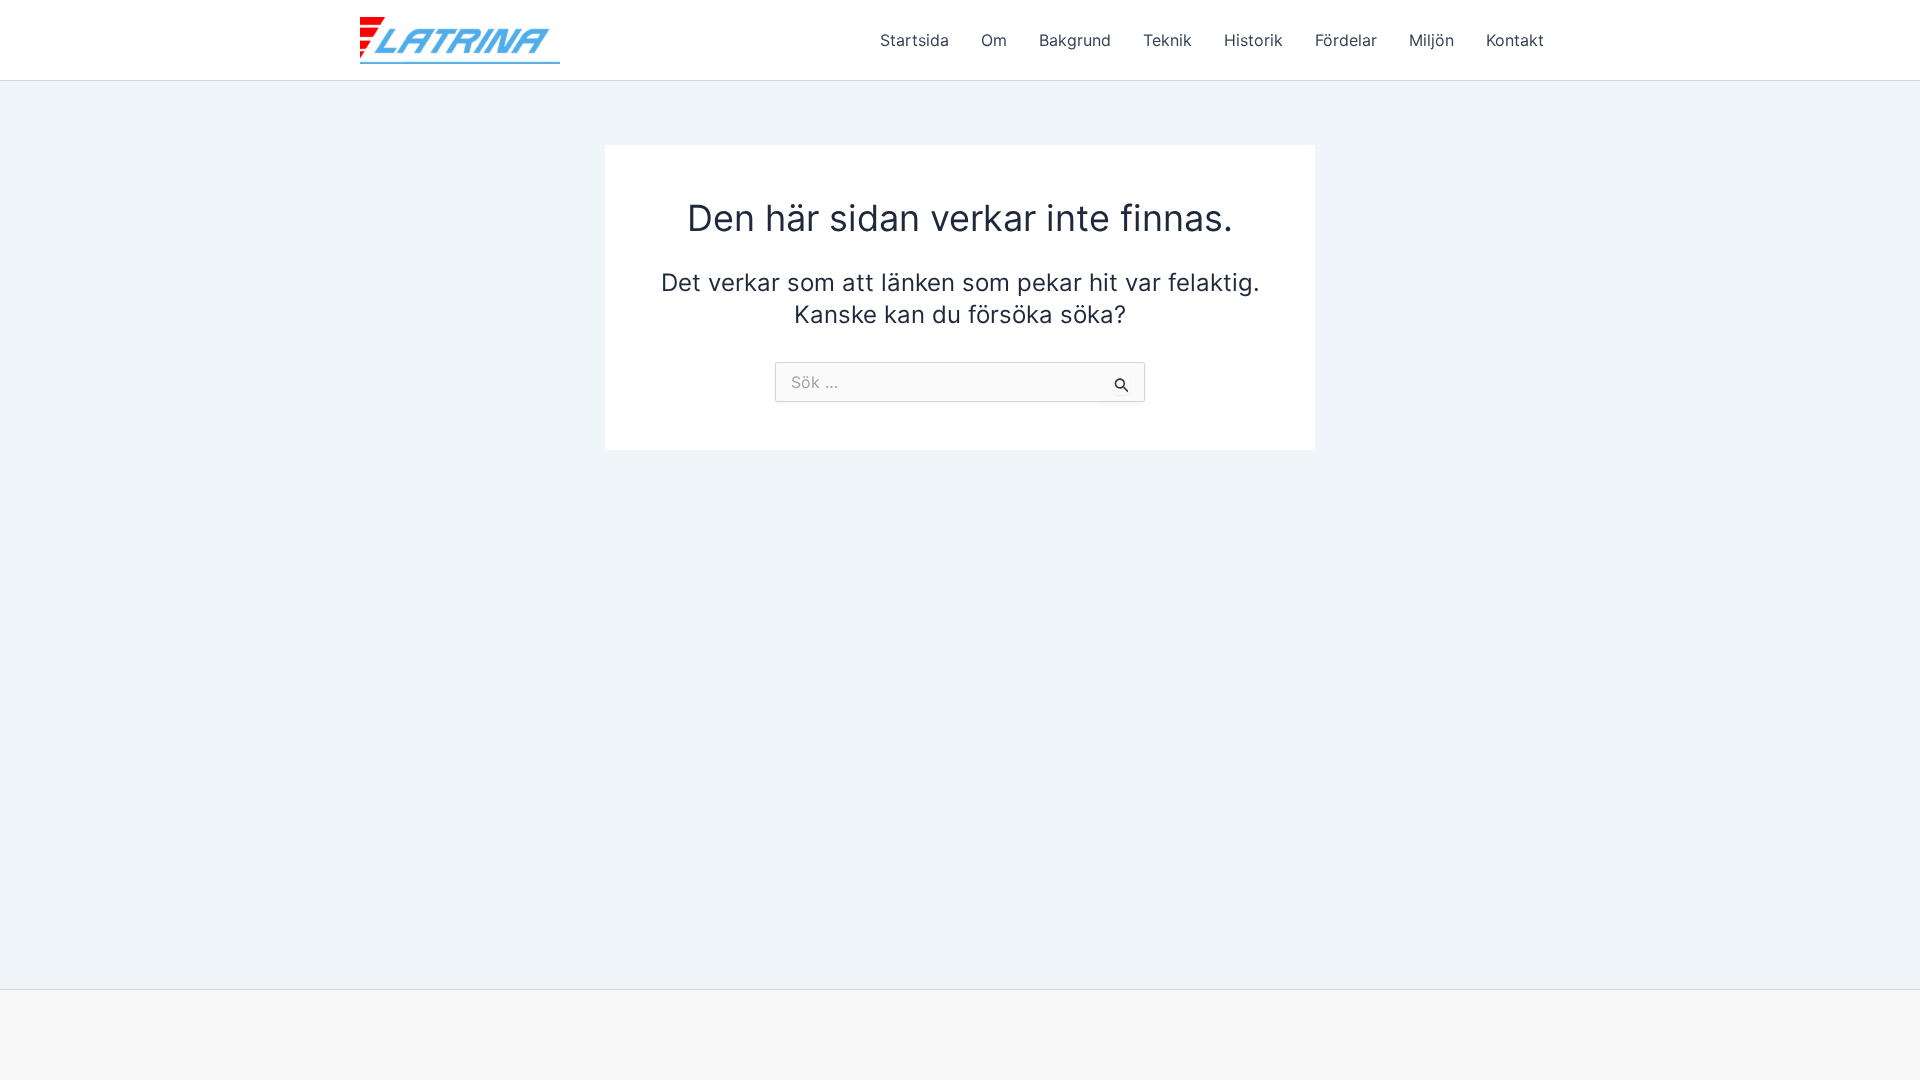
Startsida (914, 40)
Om (994, 40)
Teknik (1167, 40)
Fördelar (1346, 40)
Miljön (1431, 40)
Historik (1253, 40)
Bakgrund (1075, 40)
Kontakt (1515, 40)
